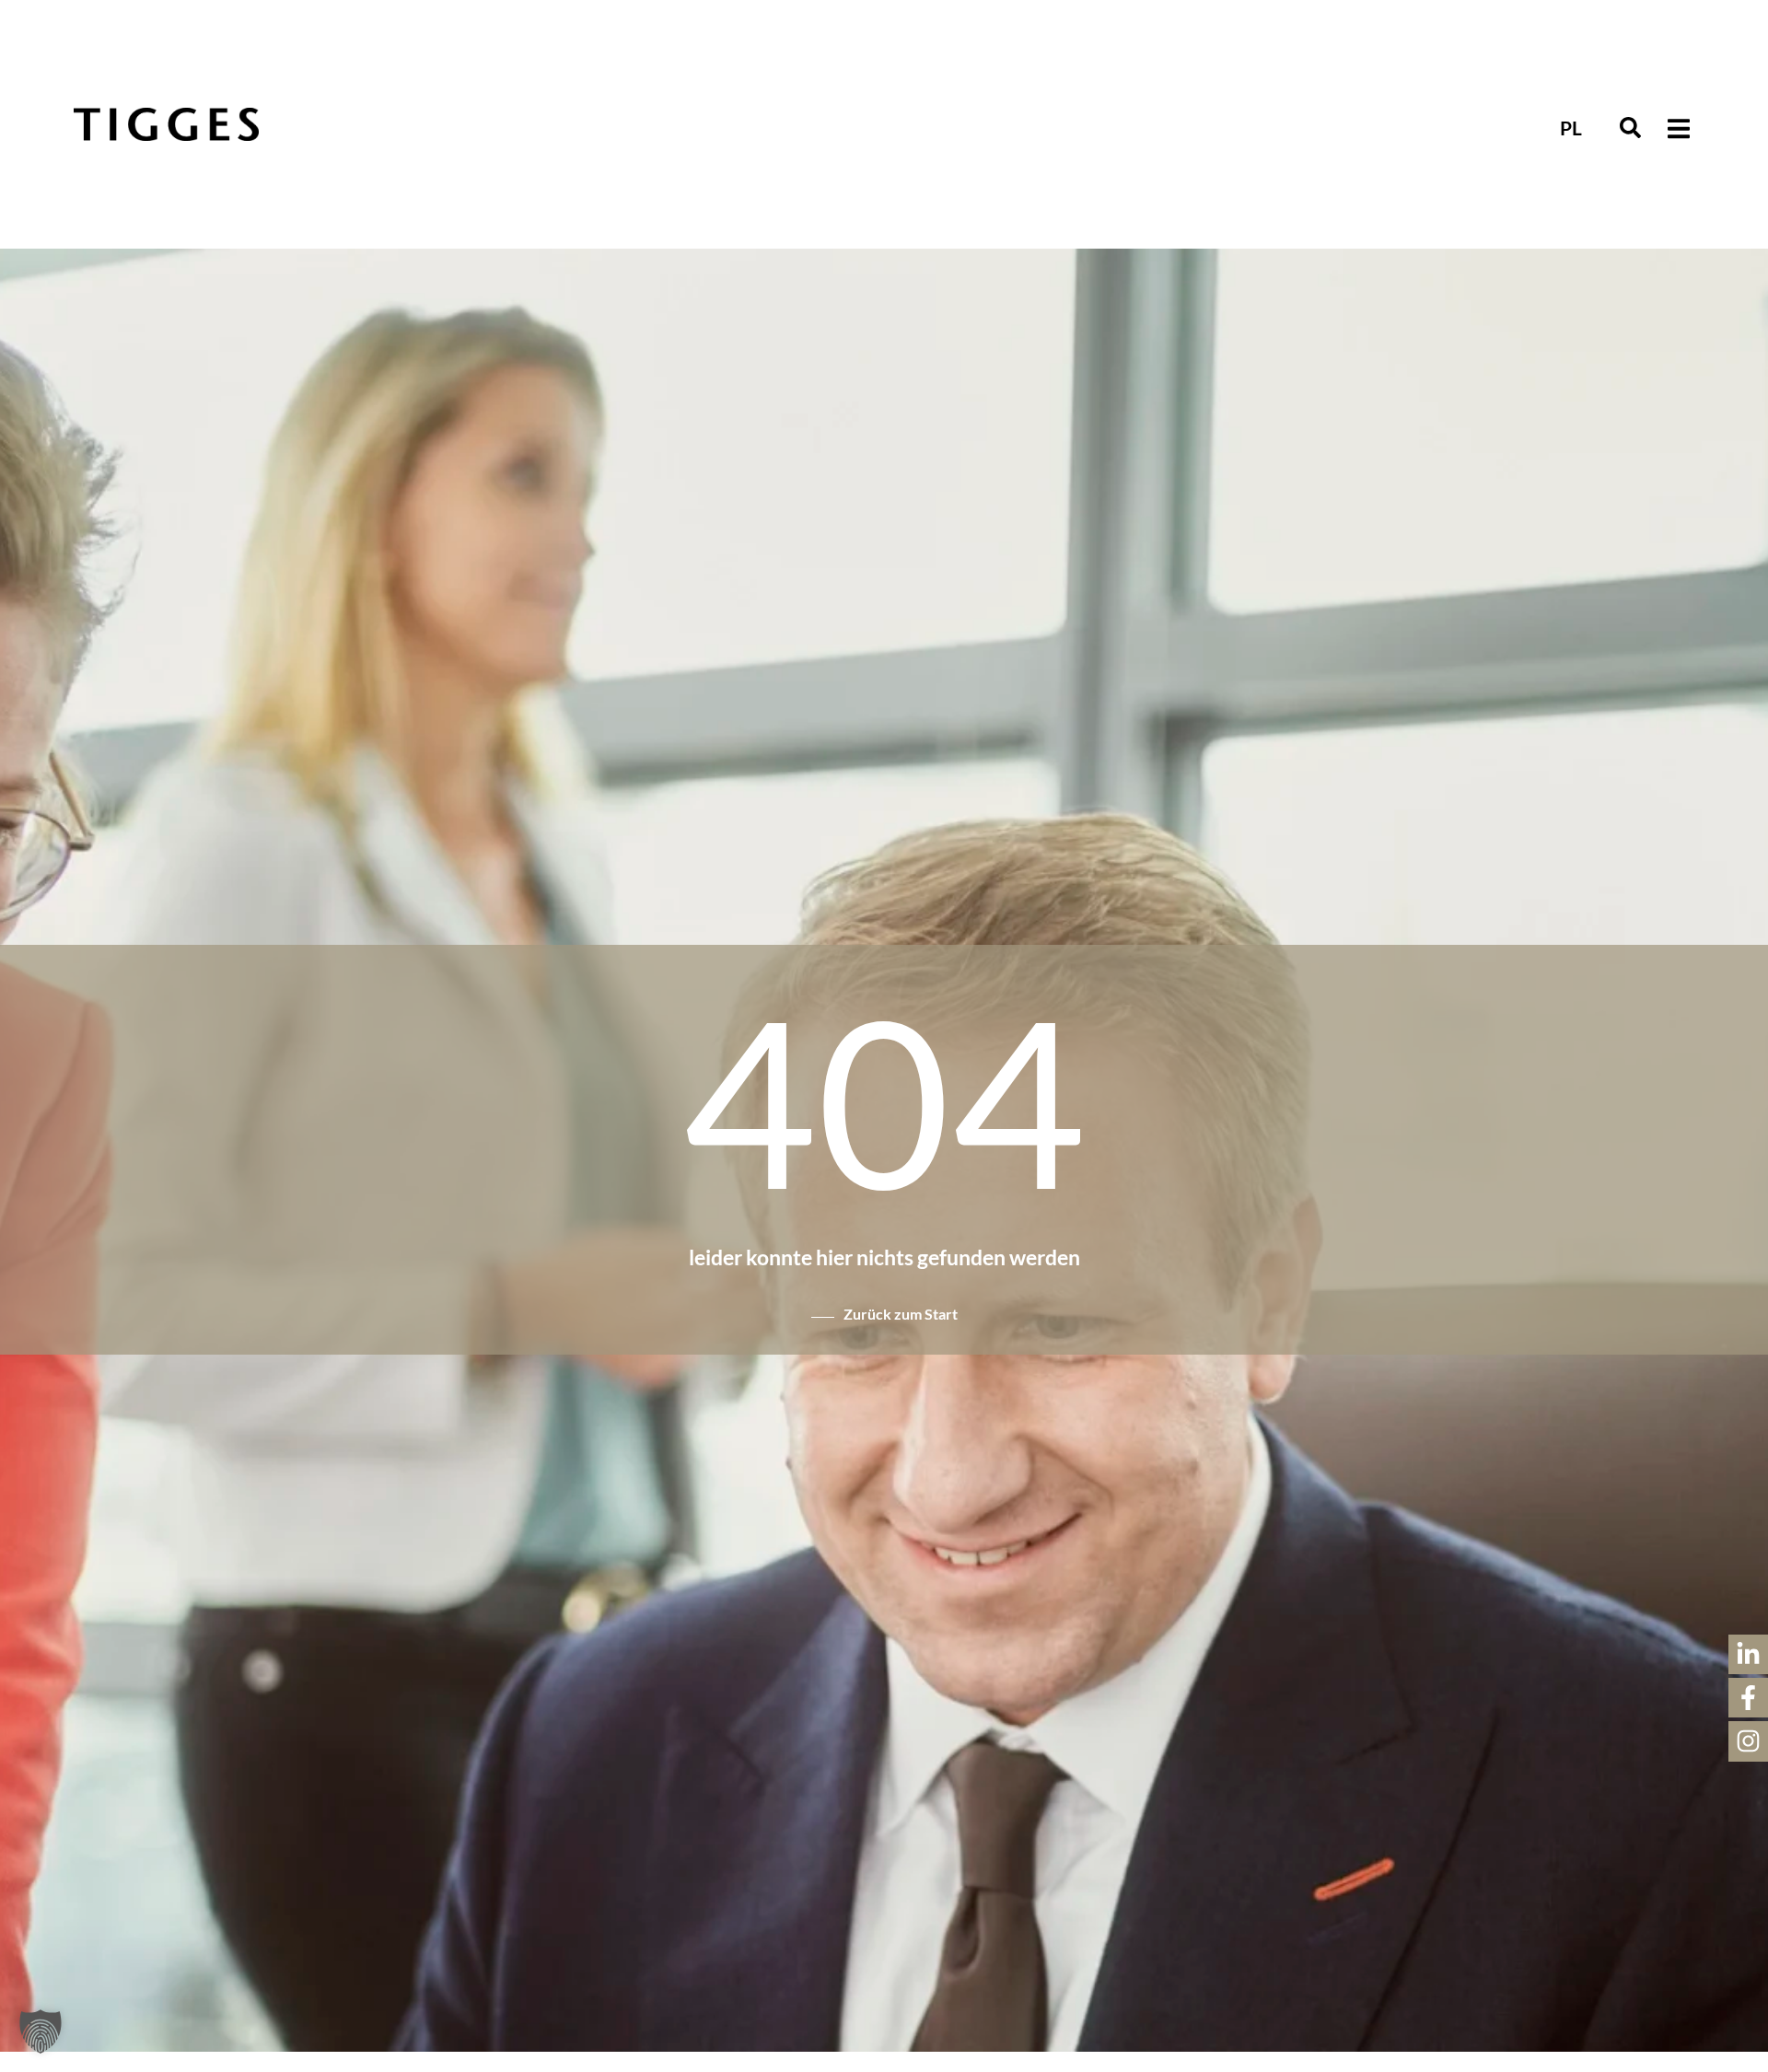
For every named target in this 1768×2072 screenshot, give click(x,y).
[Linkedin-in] (1748, 1654)
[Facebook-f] (1748, 1698)
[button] (1630, 128)
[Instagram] (1748, 1741)
